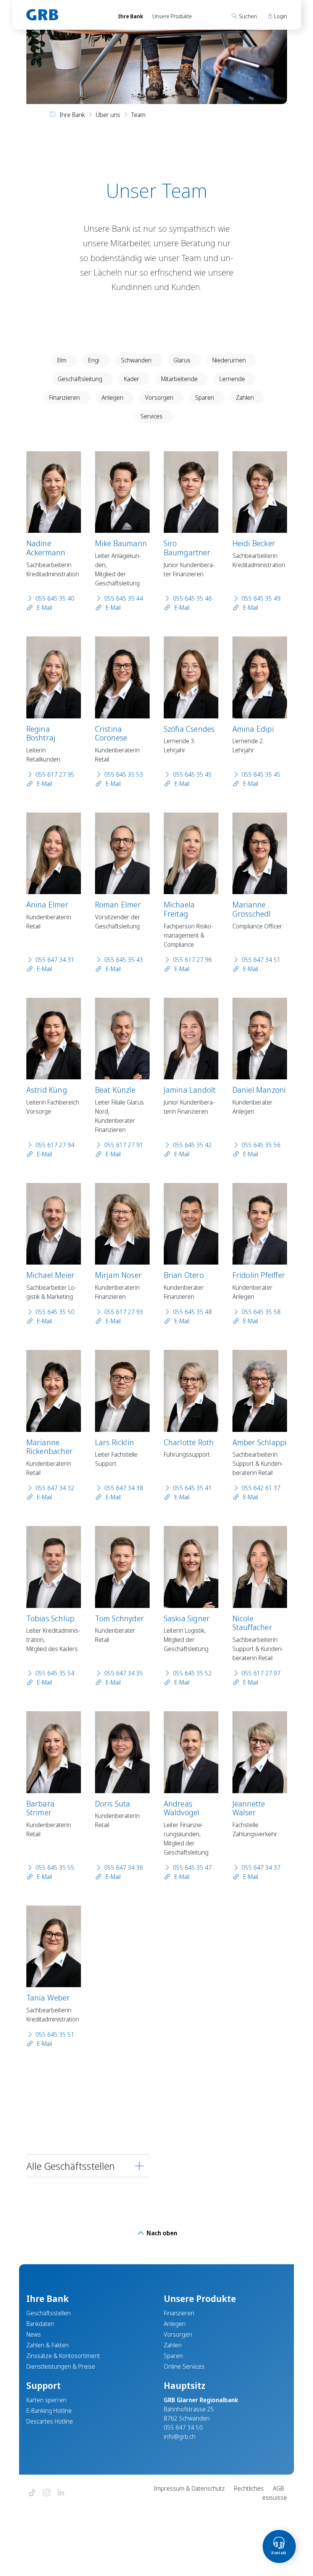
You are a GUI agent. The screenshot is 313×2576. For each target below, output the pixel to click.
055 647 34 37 (261, 1867)
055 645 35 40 (55, 598)
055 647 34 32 (55, 1488)
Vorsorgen (159, 398)
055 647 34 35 (124, 1673)
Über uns (108, 115)
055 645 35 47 (192, 1867)
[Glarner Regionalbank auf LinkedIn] (61, 2493)
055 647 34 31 (55, 960)
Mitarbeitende (179, 379)
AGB (278, 2488)
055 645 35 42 (192, 1145)
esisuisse (275, 2497)
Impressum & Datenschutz (189, 2488)
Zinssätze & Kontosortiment (63, 2356)
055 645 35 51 (55, 2034)
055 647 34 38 (124, 1488)
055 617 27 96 (192, 960)
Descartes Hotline (50, 2421)
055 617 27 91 (124, 1145)
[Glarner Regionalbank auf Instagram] (47, 2493)
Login (280, 16)
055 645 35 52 (192, 1673)
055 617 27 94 (55, 1145)
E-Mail (44, 608)
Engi (94, 360)
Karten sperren (46, 2400)
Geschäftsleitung (80, 379)
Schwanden (136, 360)
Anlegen (112, 398)
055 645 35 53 (124, 774)
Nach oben (161, 2233)
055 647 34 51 (261, 960)
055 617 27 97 (261, 1673)
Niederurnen (229, 360)
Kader (132, 379)
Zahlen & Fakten (48, 2345)
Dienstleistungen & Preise (61, 2366)
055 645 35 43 (124, 960)
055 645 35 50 (55, 1312)
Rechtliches (249, 2488)
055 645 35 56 (261, 1145)
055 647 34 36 (124, 1867)
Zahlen (245, 398)
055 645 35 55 (55, 1867)
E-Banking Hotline (49, 2411)
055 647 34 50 (183, 2427)
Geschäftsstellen (48, 2313)
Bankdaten (40, 2324)
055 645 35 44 (124, 598)
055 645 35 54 (55, 1673)
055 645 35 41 (192, 1488)
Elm (62, 360)
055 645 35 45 (192, 774)
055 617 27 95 (55, 774)
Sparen (205, 398)
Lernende (232, 379)
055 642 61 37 (261, 1488)
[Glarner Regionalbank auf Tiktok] (32, 2493)
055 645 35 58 (261, 1312)
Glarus (182, 360)
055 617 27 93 (124, 1312)
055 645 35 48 (192, 1312)
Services (152, 416)
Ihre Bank (131, 16)
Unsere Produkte (172, 16)
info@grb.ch (180, 2437)
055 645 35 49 (261, 598)
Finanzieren (65, 398)
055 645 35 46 (192, 598)
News (34, 2334)
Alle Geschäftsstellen (71, 2166)
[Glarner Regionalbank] (65, 15)
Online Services (184, 2366)
